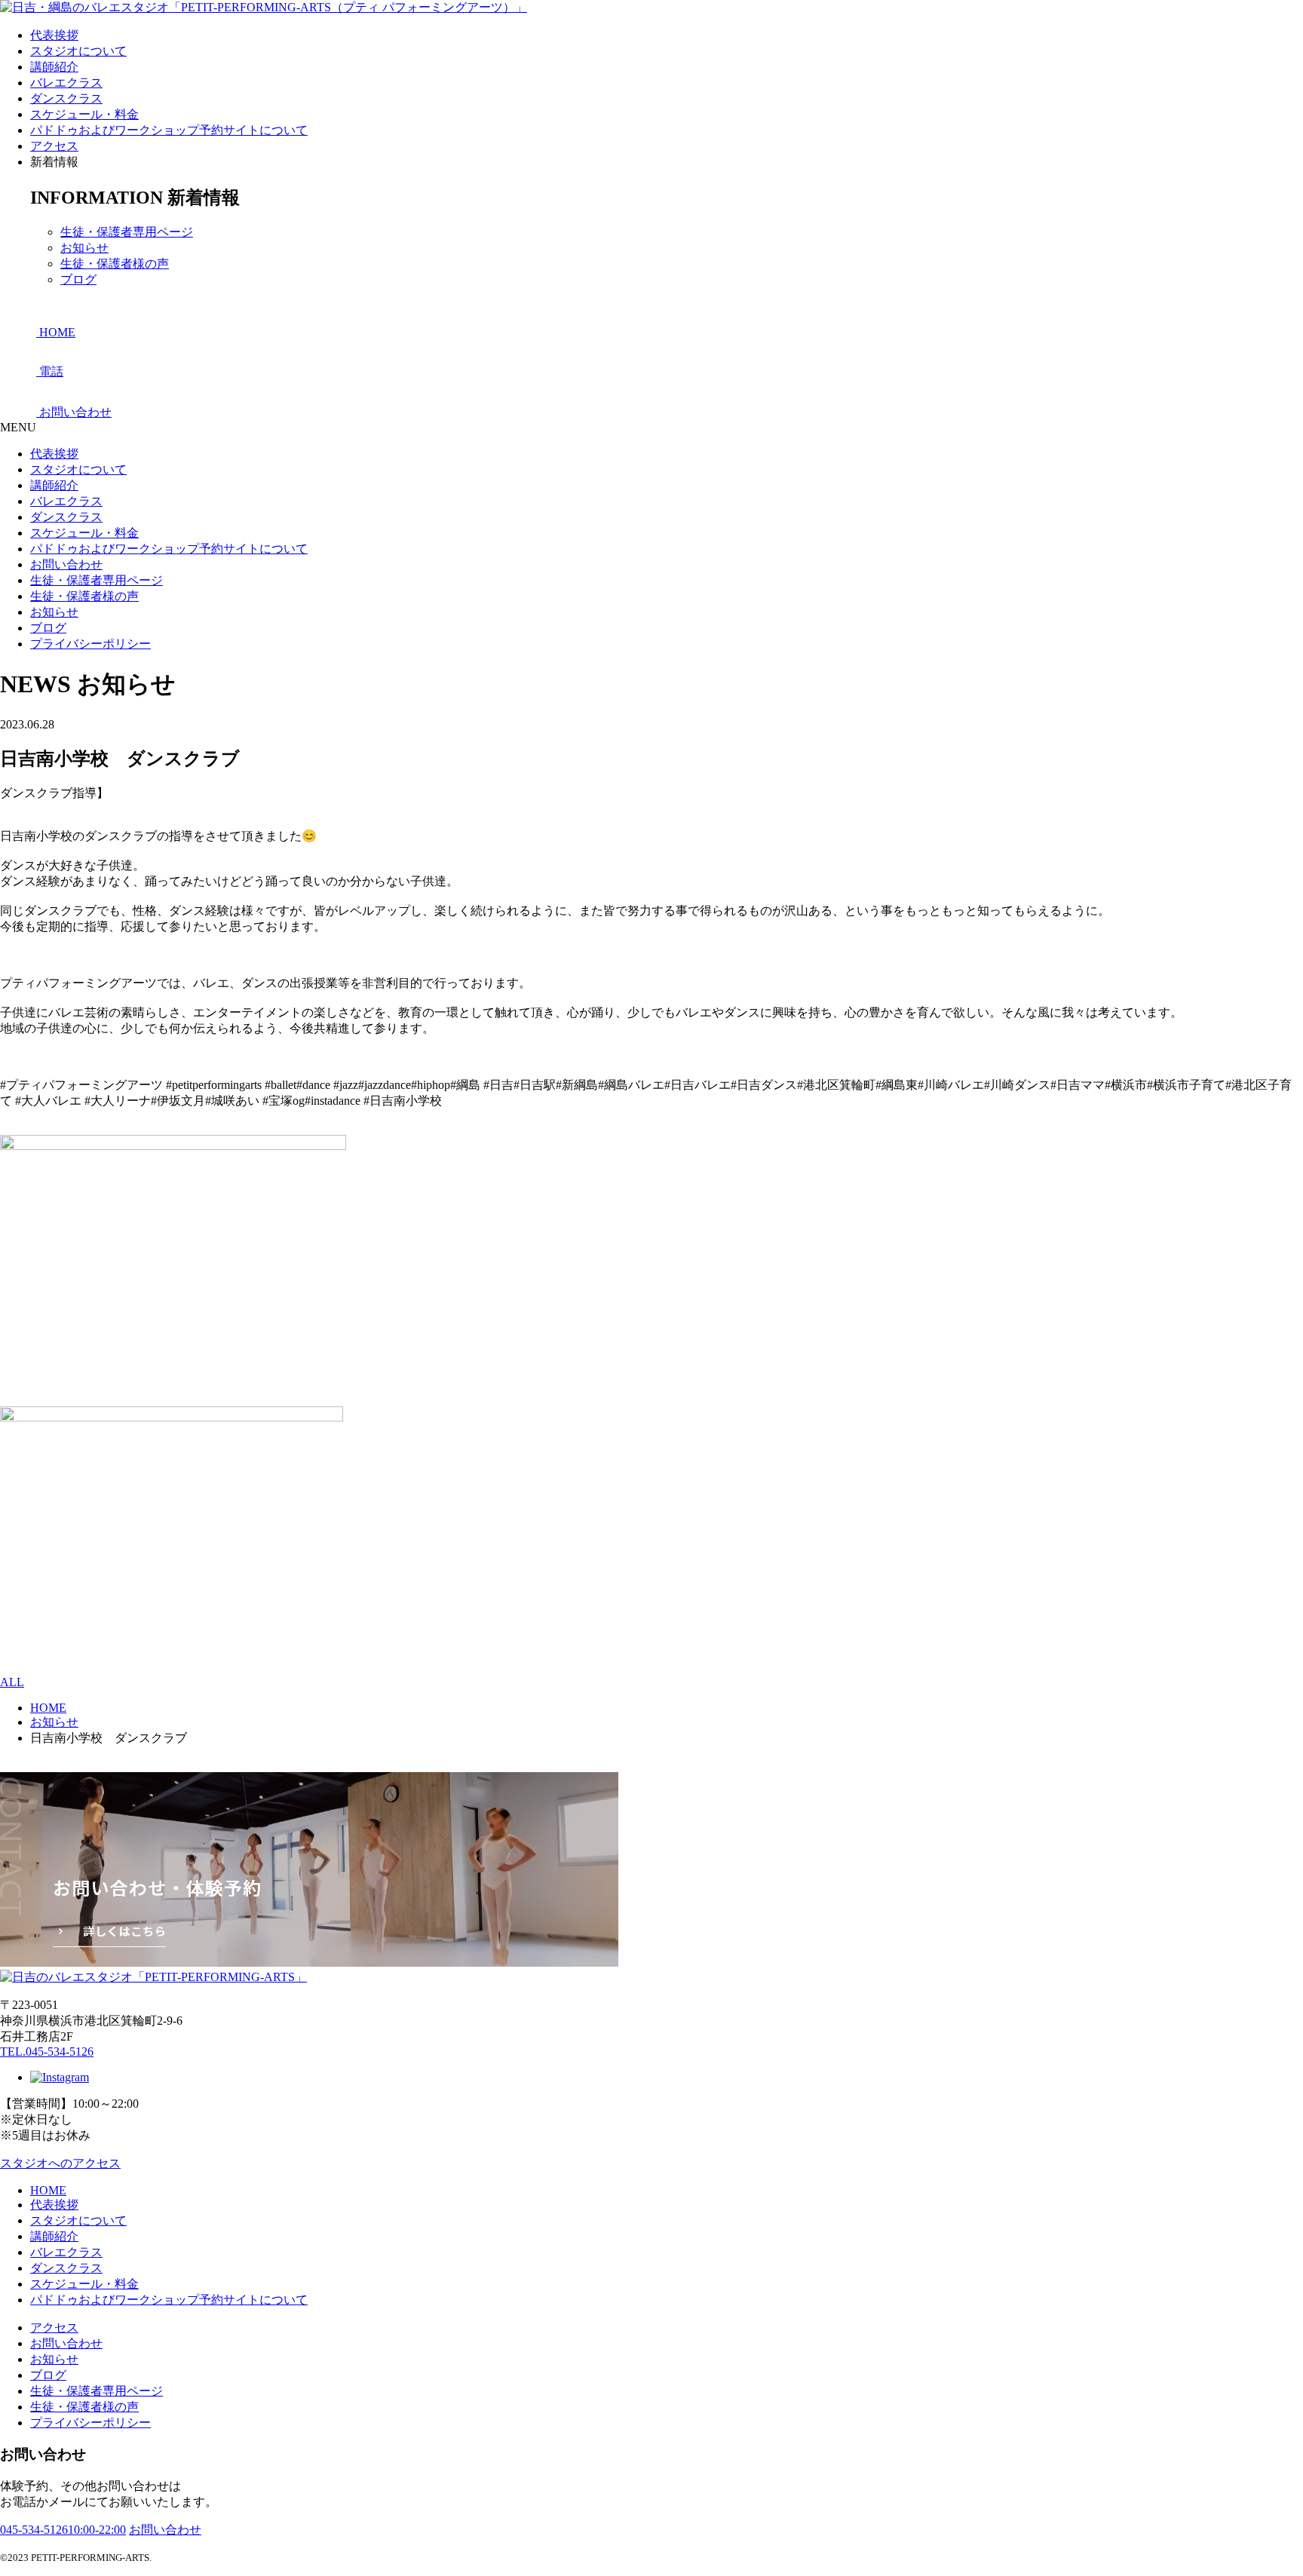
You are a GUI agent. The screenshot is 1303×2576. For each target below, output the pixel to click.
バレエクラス (66, 83)
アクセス (54, 146)
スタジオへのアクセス (60, 2163)
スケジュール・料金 (84, 114)
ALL (12, 1682)
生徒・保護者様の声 (115, 264)
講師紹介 (54, 67)
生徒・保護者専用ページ (127, 232)
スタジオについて (78, 51)
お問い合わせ (66, 564)
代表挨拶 (54, 35)
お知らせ (84, 248)
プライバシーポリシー (90, 644)
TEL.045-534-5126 (47, 2052)
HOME (48, 2190)
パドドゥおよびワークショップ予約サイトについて (169, 130)
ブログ (78, 279)
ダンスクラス (66, 98)
